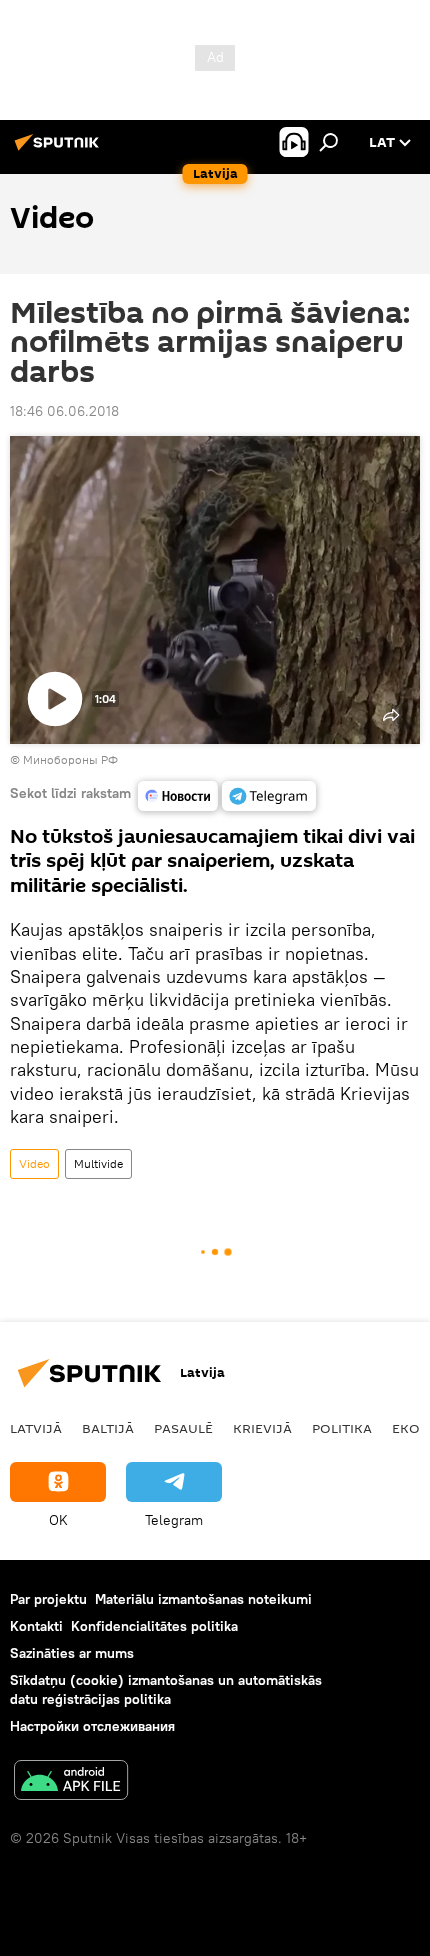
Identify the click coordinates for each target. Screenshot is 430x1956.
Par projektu (48, 1599)
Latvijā (36, 1428)
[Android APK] (71, 1782)
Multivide (98, 1163)
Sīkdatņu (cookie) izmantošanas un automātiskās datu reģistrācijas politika (166, 1689)
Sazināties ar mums (72, 1653)
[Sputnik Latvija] (60, 150)
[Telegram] (269, 796)
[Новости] (178, 796)
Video (34, 1163)
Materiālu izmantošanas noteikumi (203, 1599)
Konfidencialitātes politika (154, 1626)
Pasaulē (183, 1428)
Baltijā (108, 1428)
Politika (342, 1428)
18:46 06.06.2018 (64, 411)
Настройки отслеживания (92, 1726)
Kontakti (36, 1626)
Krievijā (262, 1428)
